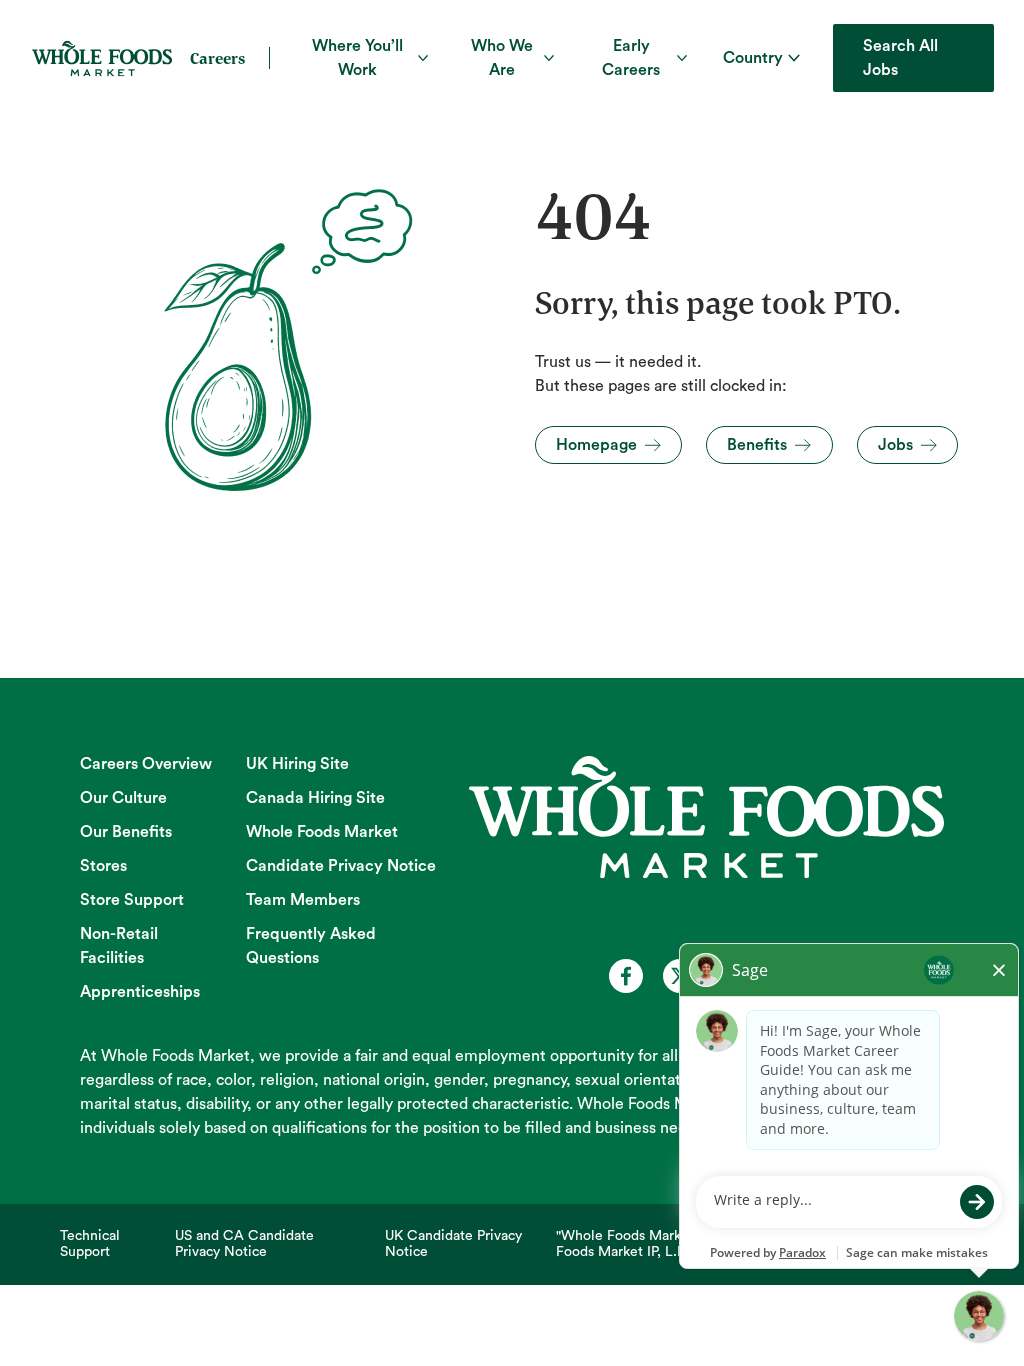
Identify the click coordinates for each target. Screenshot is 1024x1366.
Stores (103, 866)
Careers (217, 58)
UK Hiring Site (297, 764)
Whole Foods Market (322, 832)
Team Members (303, 900)
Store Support (132, 900)
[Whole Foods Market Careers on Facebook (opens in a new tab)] (626, 976)
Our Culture (123, 798)
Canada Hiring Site (315, 798)
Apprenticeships (140, 992)
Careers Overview (146, 764)
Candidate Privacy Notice (341, 866)
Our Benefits (126, 832)
